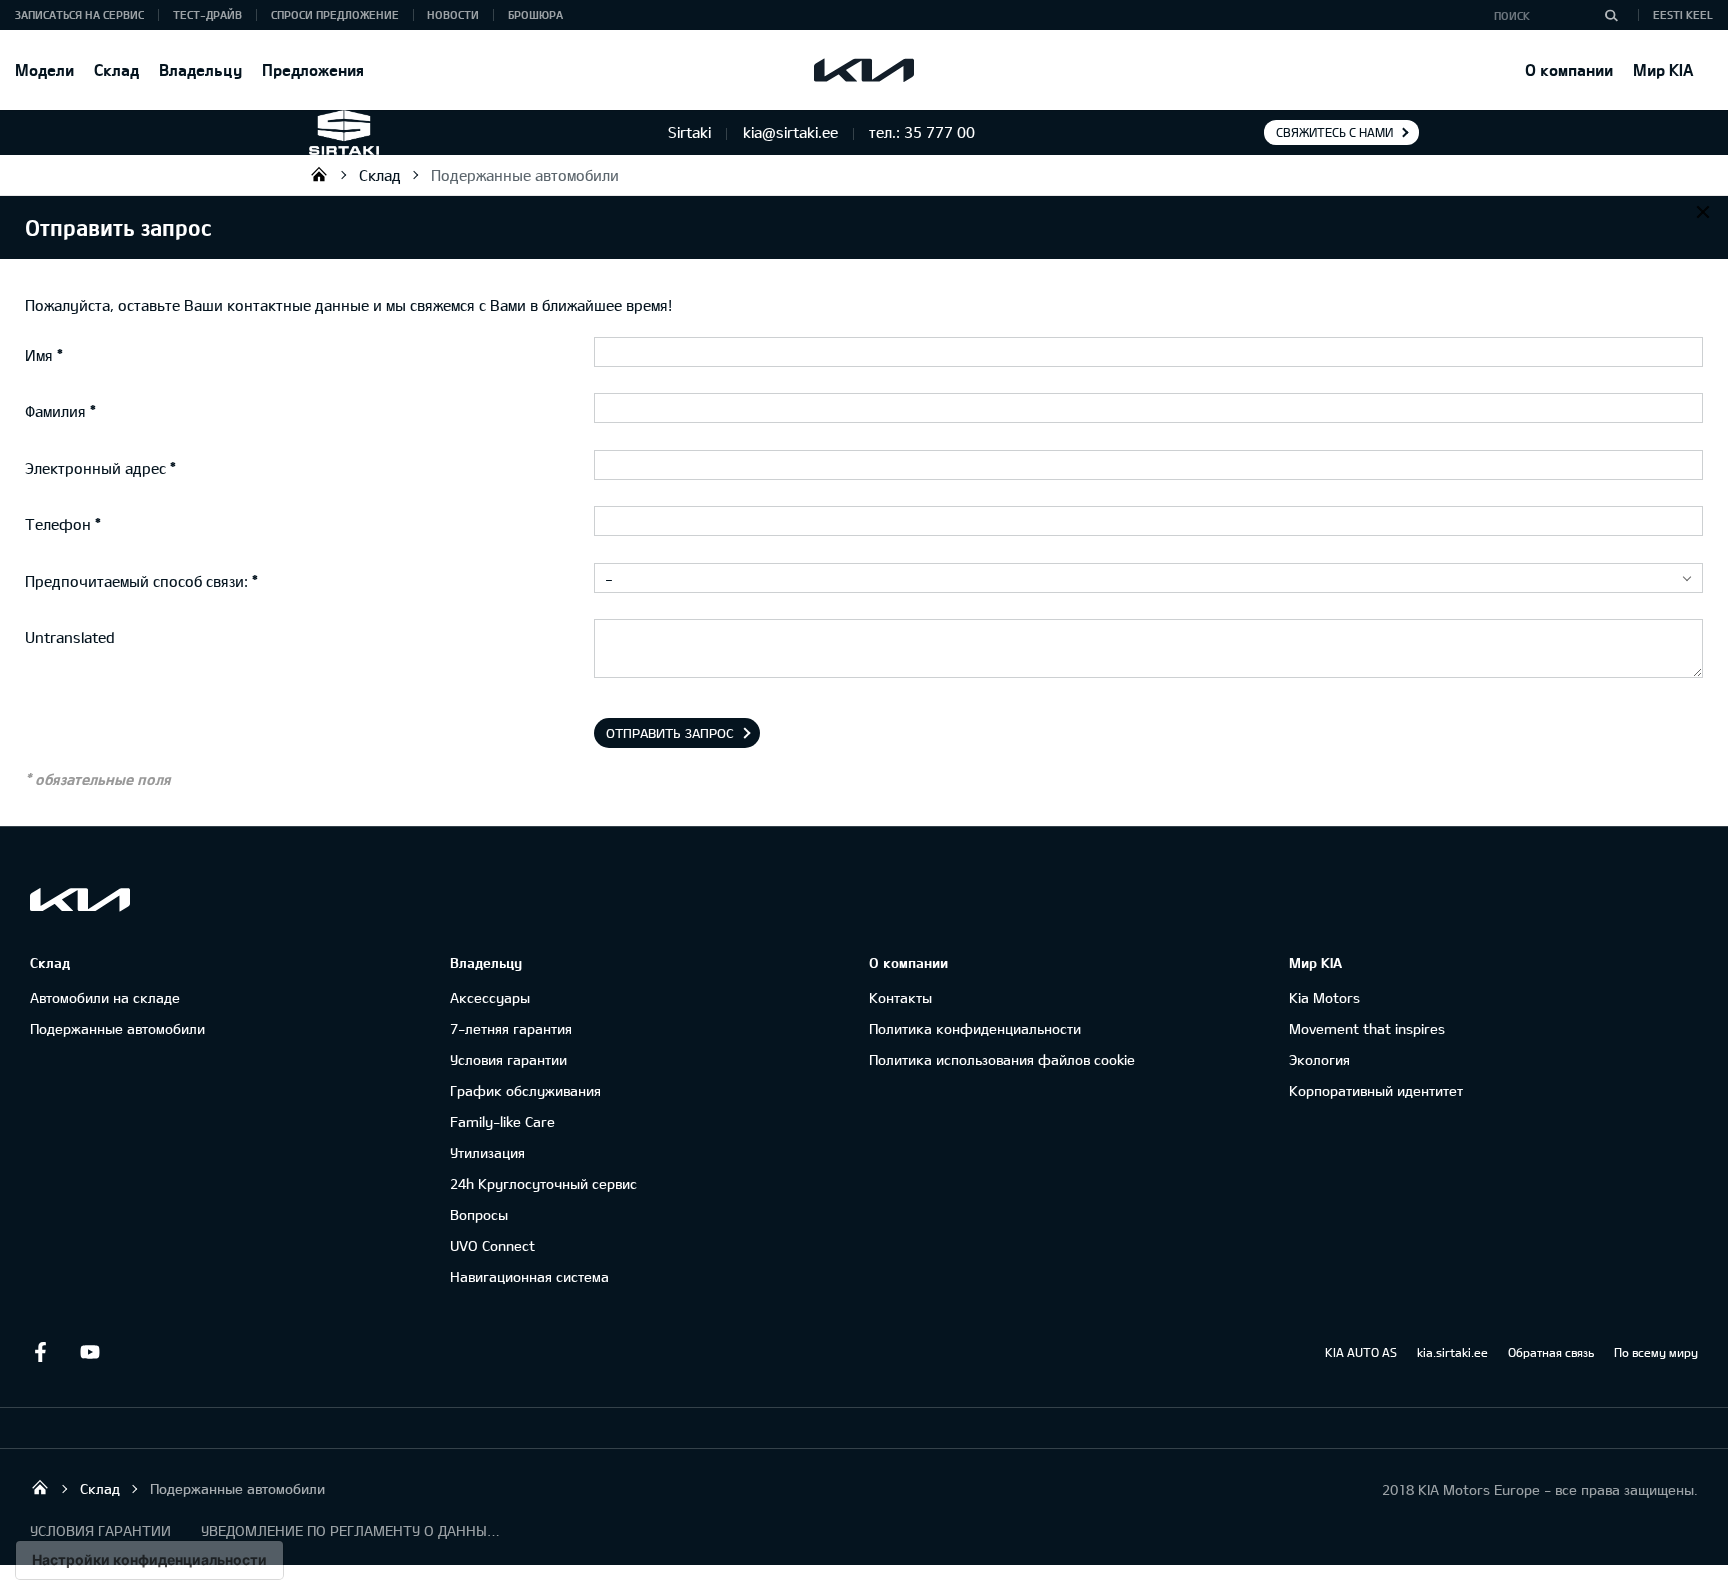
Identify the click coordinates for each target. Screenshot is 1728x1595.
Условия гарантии (508, 1059)
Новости (453, 14)
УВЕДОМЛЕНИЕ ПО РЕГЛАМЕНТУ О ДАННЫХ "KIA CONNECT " (351, 1530)
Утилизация (487, 1152)
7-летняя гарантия (511, 1028)
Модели (44, 69)
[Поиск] (1611, 15)
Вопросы (479, 1214)
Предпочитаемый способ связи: (136, 581)
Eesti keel (1683, 14)
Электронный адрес (95, 468)
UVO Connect (492, 1245)
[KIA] (864, 70)
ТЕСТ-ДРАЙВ (207, 14)
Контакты (900, 997)
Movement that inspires (1367, 1028)
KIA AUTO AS (1361, 1352)
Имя (39, 355)
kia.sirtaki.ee (1452, 1352)
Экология (1319, 1059)
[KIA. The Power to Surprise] (80, 899)
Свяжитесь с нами (1334, 132)
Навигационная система (529, 1276)
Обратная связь (1551, 1352)
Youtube (90, 1352)
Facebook (40, 1352)
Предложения (313, 69)
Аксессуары (490, 997)
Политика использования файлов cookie (1002, 1059)
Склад (116, 69)
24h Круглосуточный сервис (543, 1183)
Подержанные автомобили (525, 175)
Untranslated (70, 637)
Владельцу (200, 69)
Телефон (58, 524)
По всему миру (1656, 1352)
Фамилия (55, 411)
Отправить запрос (670, 733)
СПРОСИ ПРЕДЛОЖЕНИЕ (335, 14)
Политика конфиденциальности (975, 1028)
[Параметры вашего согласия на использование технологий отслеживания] (149, 1560)
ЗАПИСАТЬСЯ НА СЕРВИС (79, 14)
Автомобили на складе (105, 997)
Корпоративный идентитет (1376, 1090)
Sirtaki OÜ (319, 174)
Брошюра (535, 14)
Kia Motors (1324, 997)
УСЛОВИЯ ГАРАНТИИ (100, 1530)
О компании (1569, 69)
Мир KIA (1663, 69)
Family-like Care (502, 1121)
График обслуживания (525, 1090)
